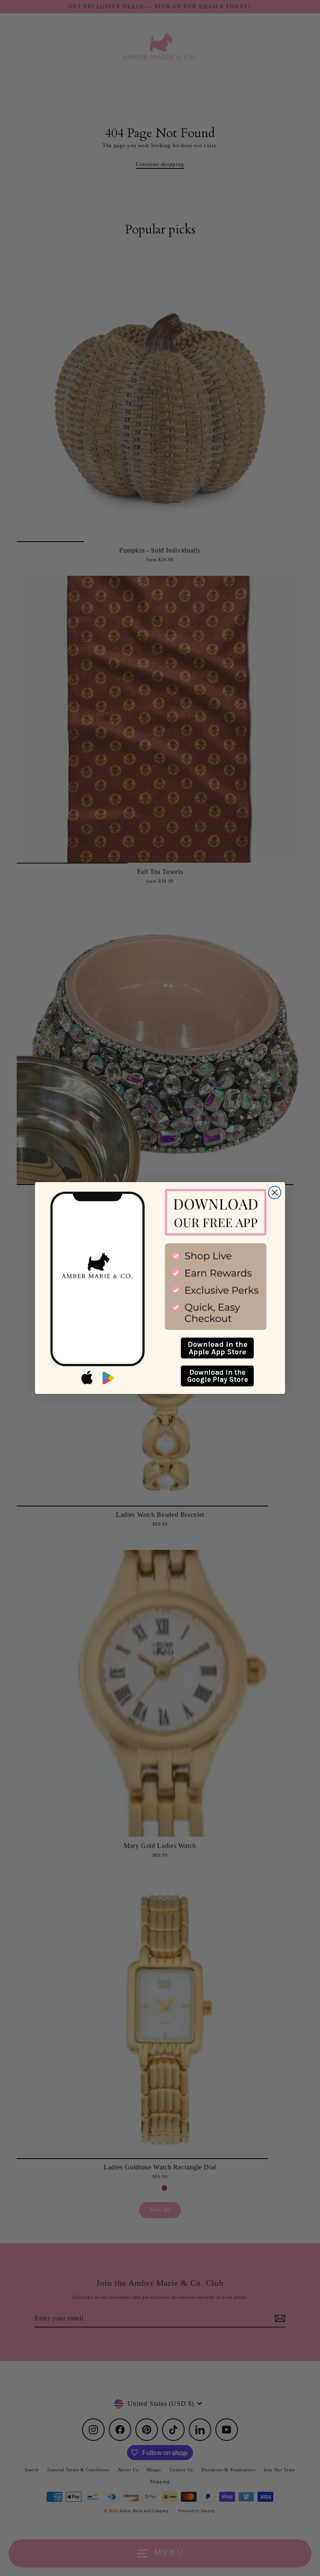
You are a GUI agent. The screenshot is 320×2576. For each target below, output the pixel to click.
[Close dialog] (275, 1193)
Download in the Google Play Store (217, 1376)
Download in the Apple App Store (217, 1348)
